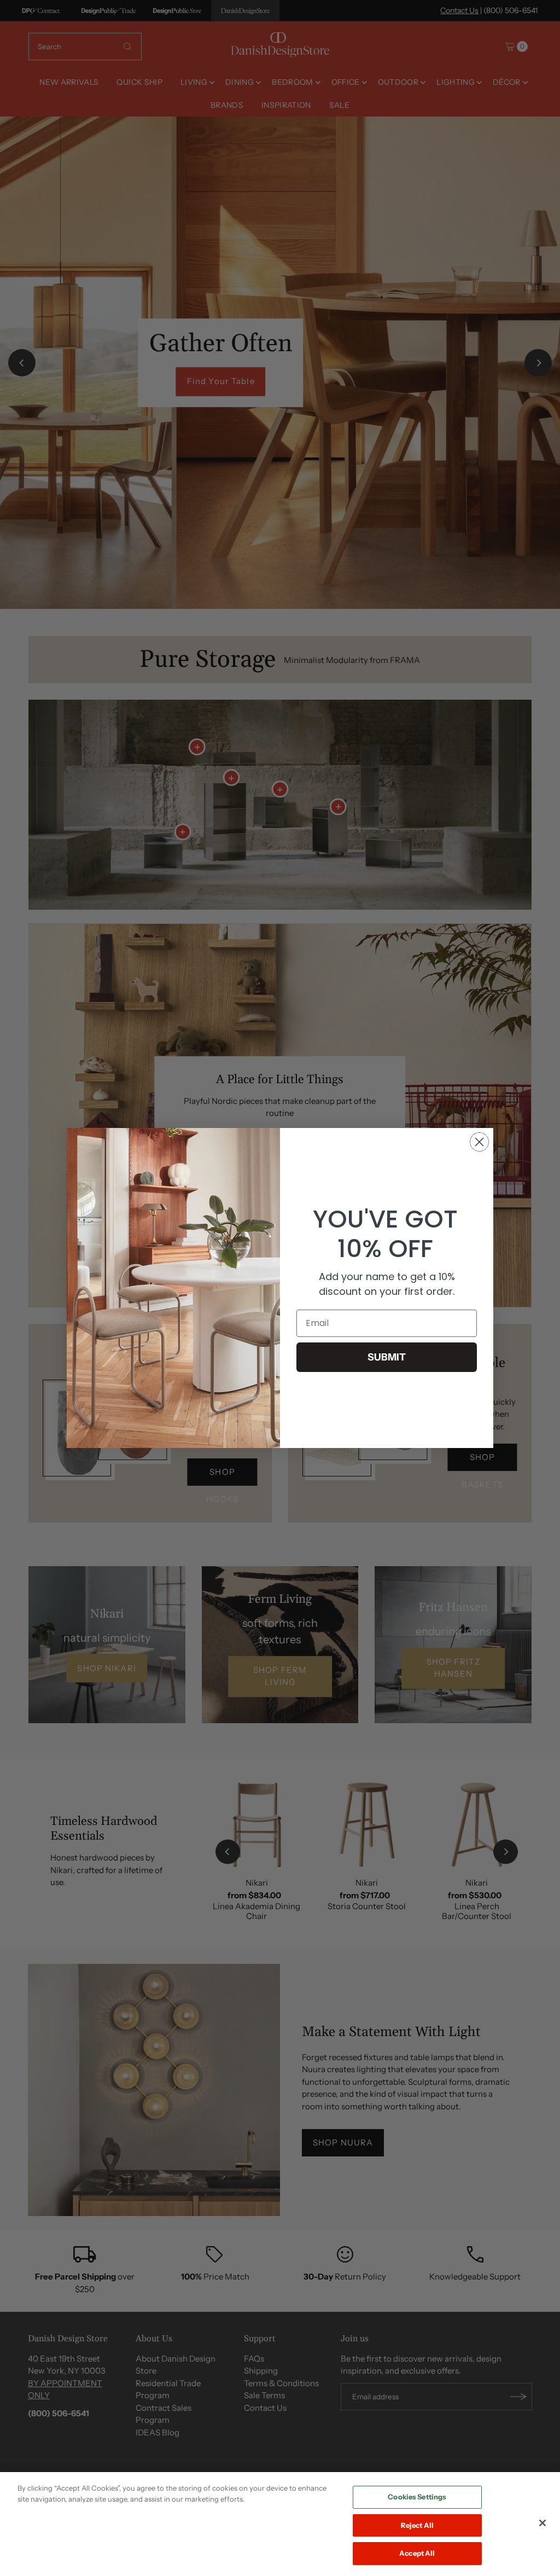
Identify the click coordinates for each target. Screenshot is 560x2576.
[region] (280, 2524)
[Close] (542, 2523)
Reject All (417, 2525)
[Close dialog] (479, 1142)
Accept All (417, 2553)
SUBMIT (387, 1357)
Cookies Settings (417, 2497)
